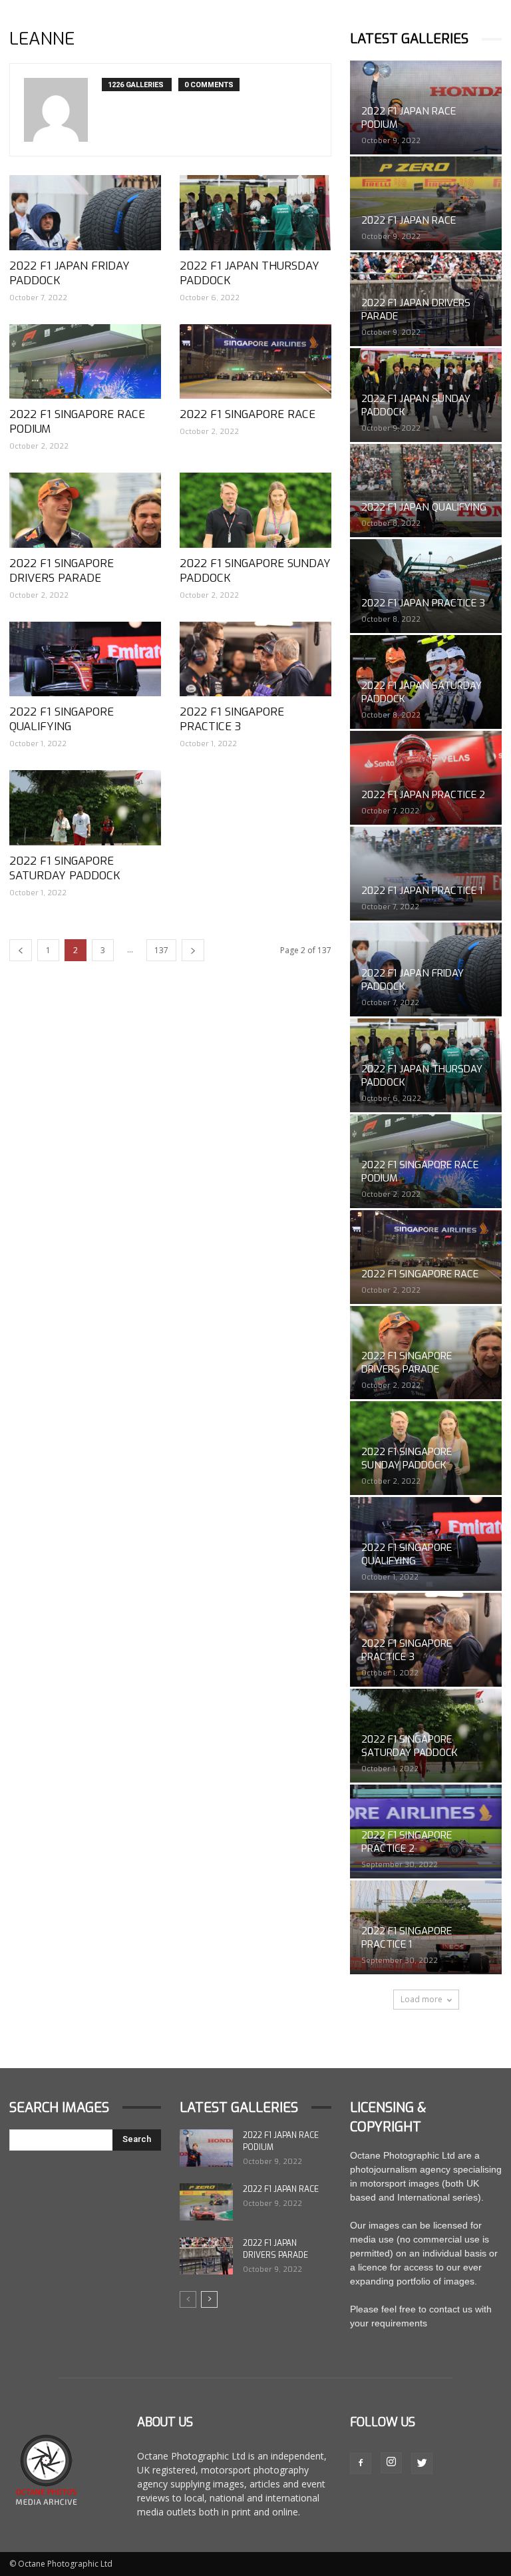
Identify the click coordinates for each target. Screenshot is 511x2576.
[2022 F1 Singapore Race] (255, 362)
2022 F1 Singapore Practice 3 (232, 719)
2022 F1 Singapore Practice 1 (407, 1938)
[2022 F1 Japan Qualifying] (426, 491)
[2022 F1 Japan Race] (426, 203)
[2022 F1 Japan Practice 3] (426, 586)
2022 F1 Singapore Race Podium (77, 422)
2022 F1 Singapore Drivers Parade (62, 571)
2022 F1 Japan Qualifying (424, 507)
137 (161, 950)
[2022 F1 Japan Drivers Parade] (206, 2256)
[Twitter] (422, 2464)
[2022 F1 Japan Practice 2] (426, 778)
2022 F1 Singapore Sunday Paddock (255, 571)
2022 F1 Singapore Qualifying (62, 719)
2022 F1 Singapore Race (248, 414)
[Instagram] (391, 2463)
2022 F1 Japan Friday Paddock (70, 273)
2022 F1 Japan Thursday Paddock (250, 273)
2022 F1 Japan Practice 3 (423, 603)
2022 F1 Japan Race (409, 220)
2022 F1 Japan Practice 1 (422, 891)
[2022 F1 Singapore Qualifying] (85, 659)
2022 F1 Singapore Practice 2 (407, 1842)
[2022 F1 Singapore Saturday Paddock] (85, 808)
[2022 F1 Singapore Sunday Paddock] (255, 510)
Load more (422, 1999)
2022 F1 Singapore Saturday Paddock (65, 868)
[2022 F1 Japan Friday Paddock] (85, 213)
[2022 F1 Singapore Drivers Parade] (85, 510)
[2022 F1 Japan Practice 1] (426, 874)
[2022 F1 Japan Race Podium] (206, 2148)
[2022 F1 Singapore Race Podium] (85, 362)
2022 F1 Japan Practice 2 (423, 795)
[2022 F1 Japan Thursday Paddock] (255, 213)
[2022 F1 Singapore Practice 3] (255, 659)
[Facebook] (361, 2464)
